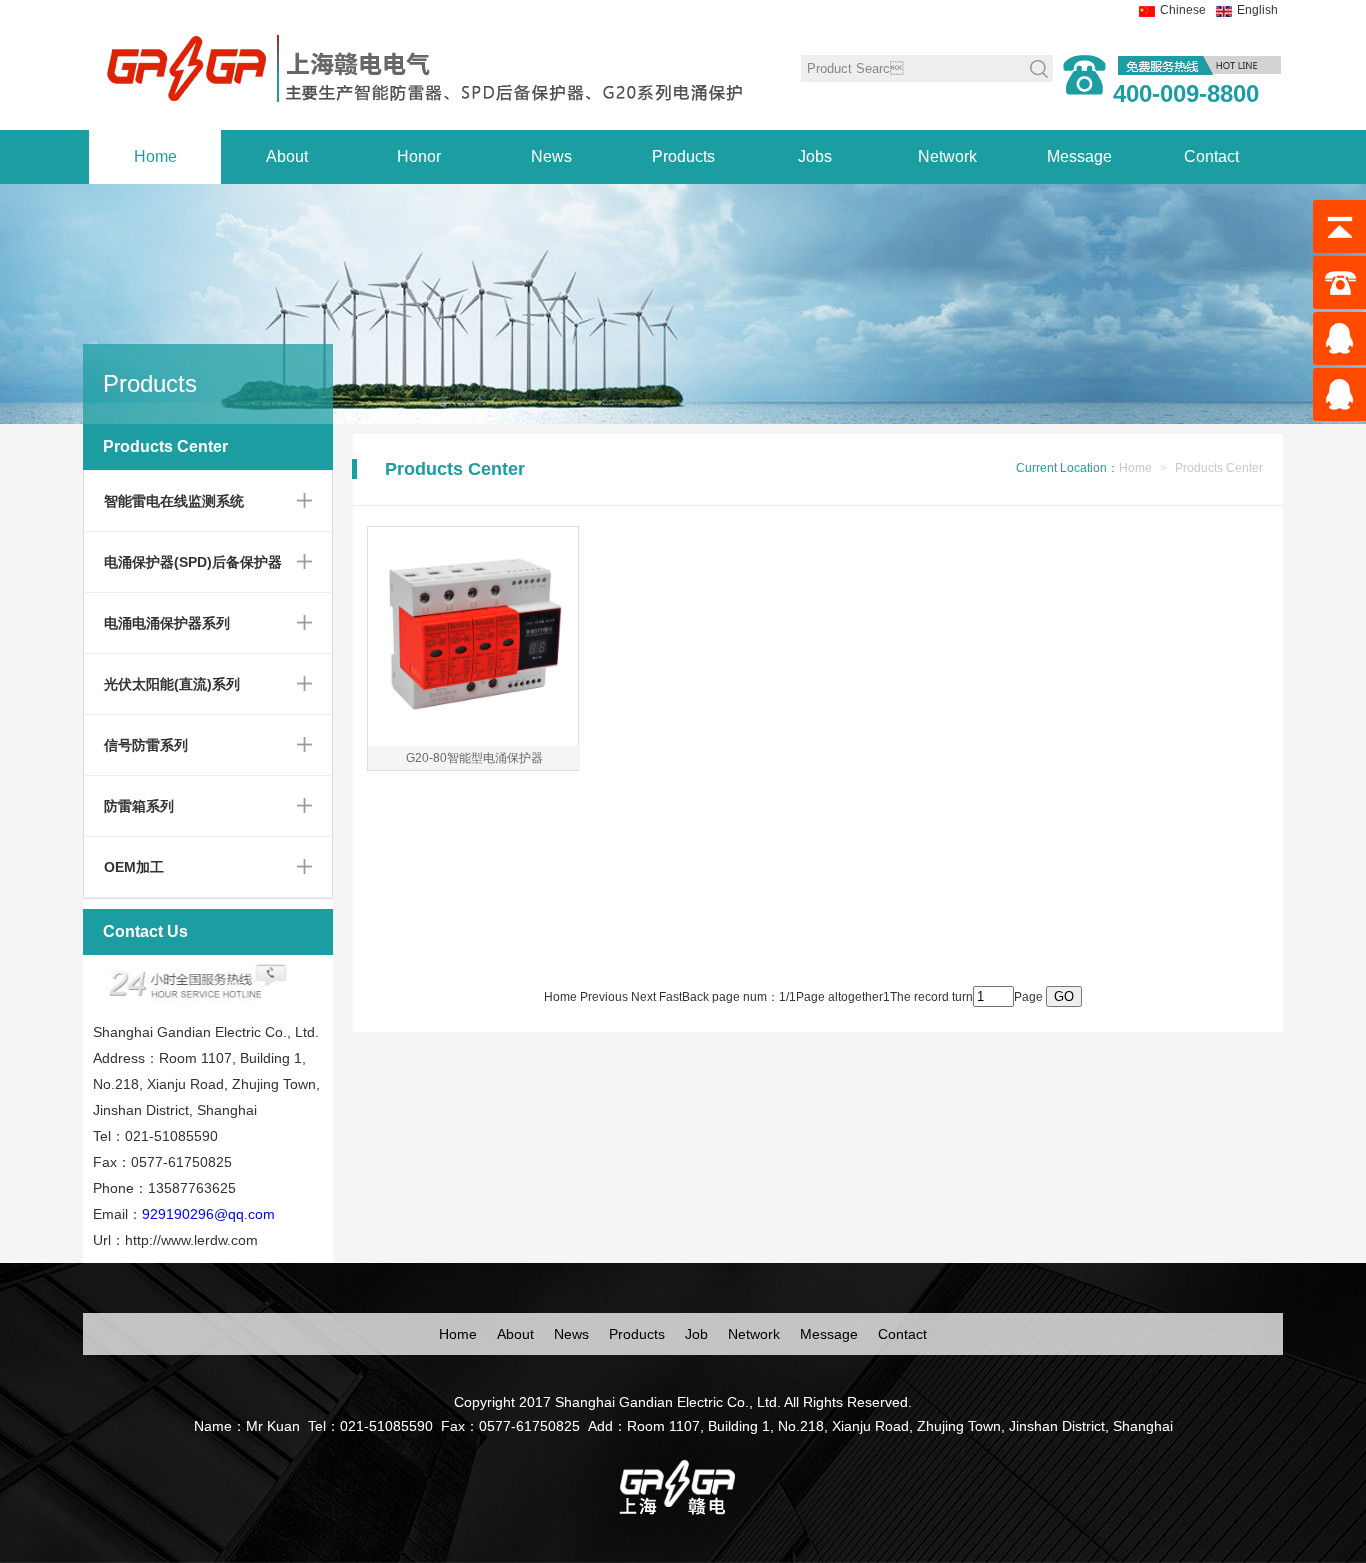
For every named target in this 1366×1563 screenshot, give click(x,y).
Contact (1211, 156)
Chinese (1183, 10)
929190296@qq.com (208, 1214)
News (551, 156)
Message (1079, 156)
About (287, 156)
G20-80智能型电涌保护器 (474, 758)
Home (155, 156)
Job (696, 1334)
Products (683, 156)
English (1257, 10)
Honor (419, 156)
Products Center (1219, 468)
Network (947, 156)
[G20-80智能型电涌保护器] (473, 737)
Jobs (815, 156)
